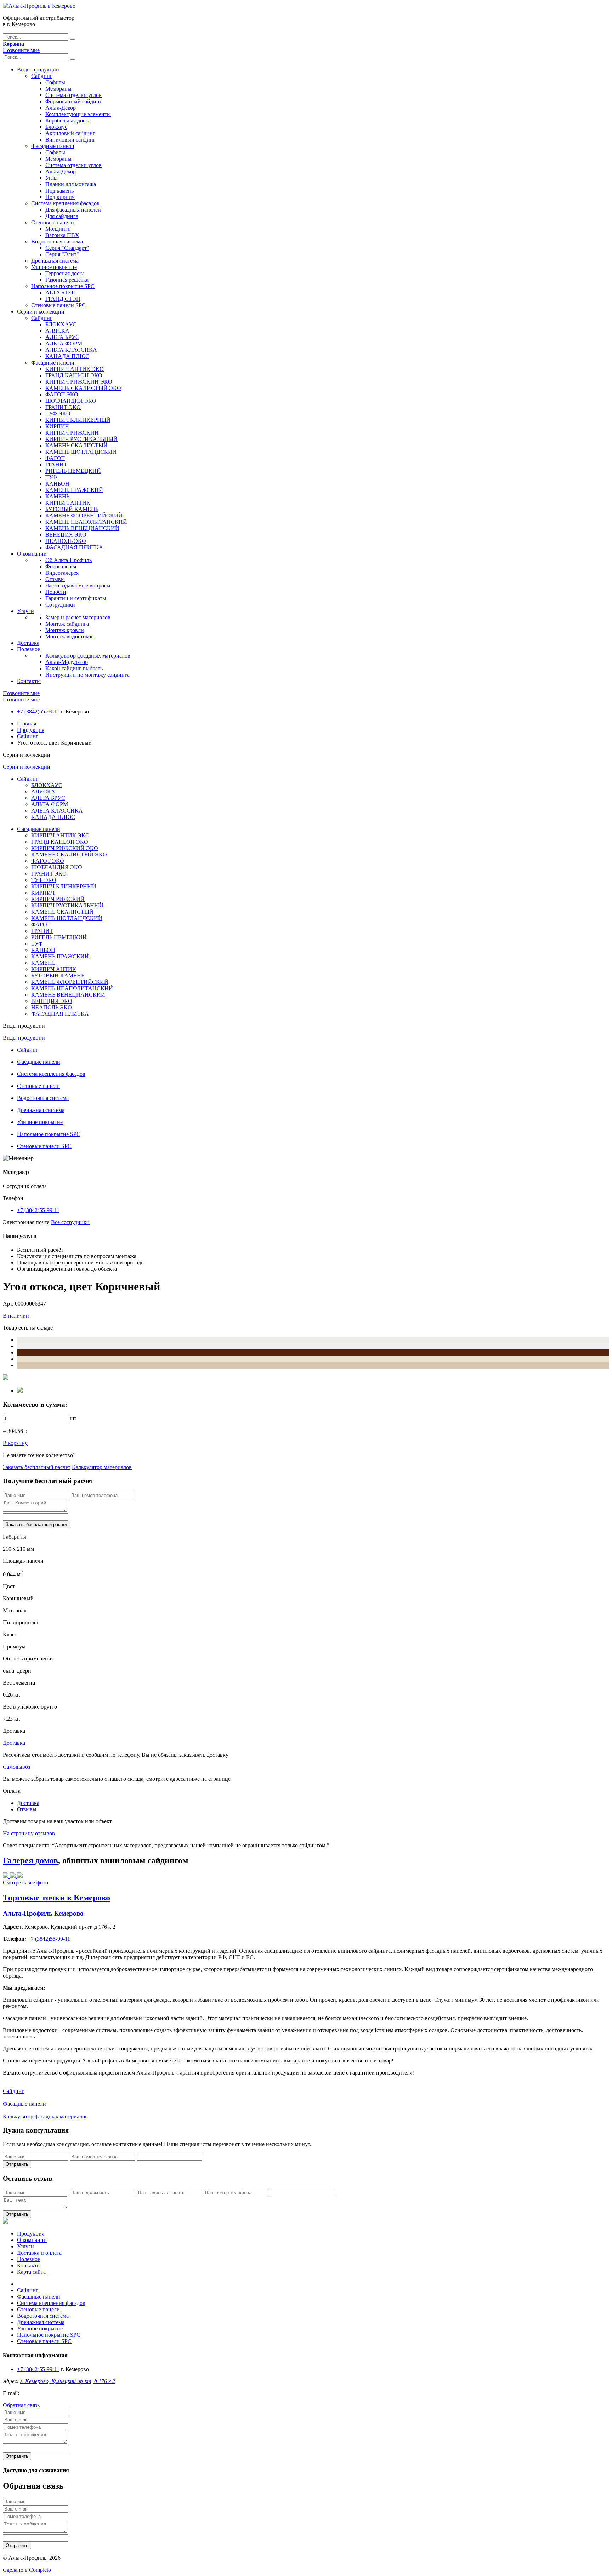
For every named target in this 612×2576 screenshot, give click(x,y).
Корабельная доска (68, 121)
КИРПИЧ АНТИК (68, 503)
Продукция (31, 730)
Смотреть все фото (25, 1883)
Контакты (29, 681)
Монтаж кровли (65, 630)
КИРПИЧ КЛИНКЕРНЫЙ (78, 420)
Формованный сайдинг (74, 101)
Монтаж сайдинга (67, 624)
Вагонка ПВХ (62, 235)
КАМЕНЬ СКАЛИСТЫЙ (76, 445)
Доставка (28, 643)
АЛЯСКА (57, 331)
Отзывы (55, 579)
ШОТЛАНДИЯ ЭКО (71, 401)
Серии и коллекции (41, 312)
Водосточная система (57, 242)
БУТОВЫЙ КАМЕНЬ (72, 509)
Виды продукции (38, 70)
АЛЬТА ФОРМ (64, 343)
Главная (27, 724)
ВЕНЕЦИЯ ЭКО (66, 535)
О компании (32, 554)
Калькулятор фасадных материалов (88, 656)
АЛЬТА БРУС (62, 337)
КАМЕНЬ (57, 496)
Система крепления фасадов (65, 203)
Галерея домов (30, 1860)
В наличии (16, 1316)
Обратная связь (21, 2405)
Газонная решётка (67, 280)
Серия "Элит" (62, 254)
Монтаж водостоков (70, 636)
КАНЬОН (57, 484)
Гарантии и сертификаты (76, 598)
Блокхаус (56, 127)
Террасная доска (65, 273)
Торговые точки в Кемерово (56, 1898)
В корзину (15, 1443)
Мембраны (58, 89)
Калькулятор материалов (102, 1467)
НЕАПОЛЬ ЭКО (66, 541)
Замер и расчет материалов (78, 617)
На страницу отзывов (29, 1833)
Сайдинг (42, 76)
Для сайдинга (62, 216)
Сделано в (27, 2570)
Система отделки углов (73, 95)
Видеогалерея (62, 573)
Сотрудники (60, 605)
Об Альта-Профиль (69, 560)
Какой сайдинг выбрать (74, 668)
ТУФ (51, 477)
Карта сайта (31, 2272)
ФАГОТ (55, 458)
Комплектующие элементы (78, 114)
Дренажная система (55, 261)
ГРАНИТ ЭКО (63, 407)
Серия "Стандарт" (67, 248)
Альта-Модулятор (67, 662)
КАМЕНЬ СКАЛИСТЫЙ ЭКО (83, 388)
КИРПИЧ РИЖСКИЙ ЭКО (79, 382)
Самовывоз (16, 1767)
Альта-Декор (61, 108)
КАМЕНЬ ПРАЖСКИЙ (74, 490)
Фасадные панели (53, 146)
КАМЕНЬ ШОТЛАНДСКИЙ (81, 452)
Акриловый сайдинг (70, 133)
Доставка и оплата (39, 2253)
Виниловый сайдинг (70, 140)
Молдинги (58, 229)
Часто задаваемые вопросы (78, 586)
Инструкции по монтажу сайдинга (87, 675)
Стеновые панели (53, 222)
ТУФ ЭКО (58, 414)
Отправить (17, 2164)
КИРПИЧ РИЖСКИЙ (72, 433)
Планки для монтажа (71, 184)
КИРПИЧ (57, 426)
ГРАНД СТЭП (63, 299)
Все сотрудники (70, 1222)
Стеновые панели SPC (58, 305)
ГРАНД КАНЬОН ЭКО (74, 375)
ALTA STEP (60, 292)
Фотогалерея (61, 566)
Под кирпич (60, 197)
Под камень (59, 191)
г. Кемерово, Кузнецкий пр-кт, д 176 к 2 (68, 2381)
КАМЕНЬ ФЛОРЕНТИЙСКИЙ (84, 515)
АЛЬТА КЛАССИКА (71, 350)
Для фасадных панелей (73, 210)
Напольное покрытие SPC (63, 286)
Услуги (25, 611)
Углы (52, 178)
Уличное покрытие (54, 267)
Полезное (29, 649)
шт (73, 1418)
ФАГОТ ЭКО (62, 394)
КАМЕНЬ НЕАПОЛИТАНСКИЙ (86, 522)
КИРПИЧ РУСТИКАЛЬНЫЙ (81, 439)
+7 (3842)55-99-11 (38, 712)
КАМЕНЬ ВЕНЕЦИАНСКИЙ (82, 528)
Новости (56, 592)
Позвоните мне (21, 50)
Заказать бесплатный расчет (37, 1467)
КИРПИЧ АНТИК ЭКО (75, 369)
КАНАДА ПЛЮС (67, 356)
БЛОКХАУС (61, 324)
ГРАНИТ (56, 464)
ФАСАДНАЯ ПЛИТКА (74, 547)
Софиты (55, 82)
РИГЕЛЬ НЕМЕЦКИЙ (73, 471)
